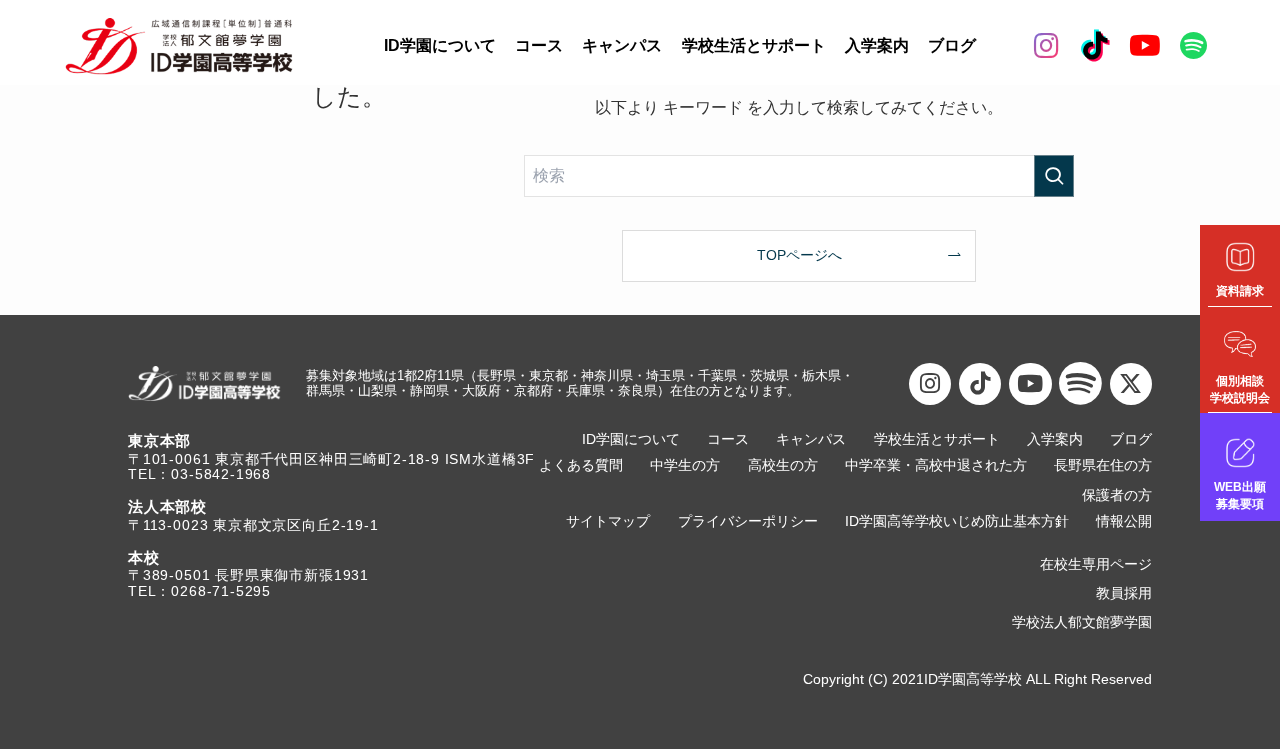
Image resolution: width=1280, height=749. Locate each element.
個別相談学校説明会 (1240, 389)
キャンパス (622, 45)
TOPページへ (799, 255)
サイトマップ (608, 521)
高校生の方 (783, 465)
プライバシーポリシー (748, 521)
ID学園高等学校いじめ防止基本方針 (957, 521)
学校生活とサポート (754, 45)
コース (539, 45)
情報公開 (1124, 521)
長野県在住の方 (1103, 465)
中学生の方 (685, 465)
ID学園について (440, 45)
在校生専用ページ (1096, 564)
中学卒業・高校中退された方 (936, 465)
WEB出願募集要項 (1240, 495)
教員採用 (1124, 593)
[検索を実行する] (1054, 176)
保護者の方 (1117, 495)
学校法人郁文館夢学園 (1082, 622)
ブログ (952, 45)
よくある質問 (581, 465)
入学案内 (877, 45)
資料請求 (1240, 291)
